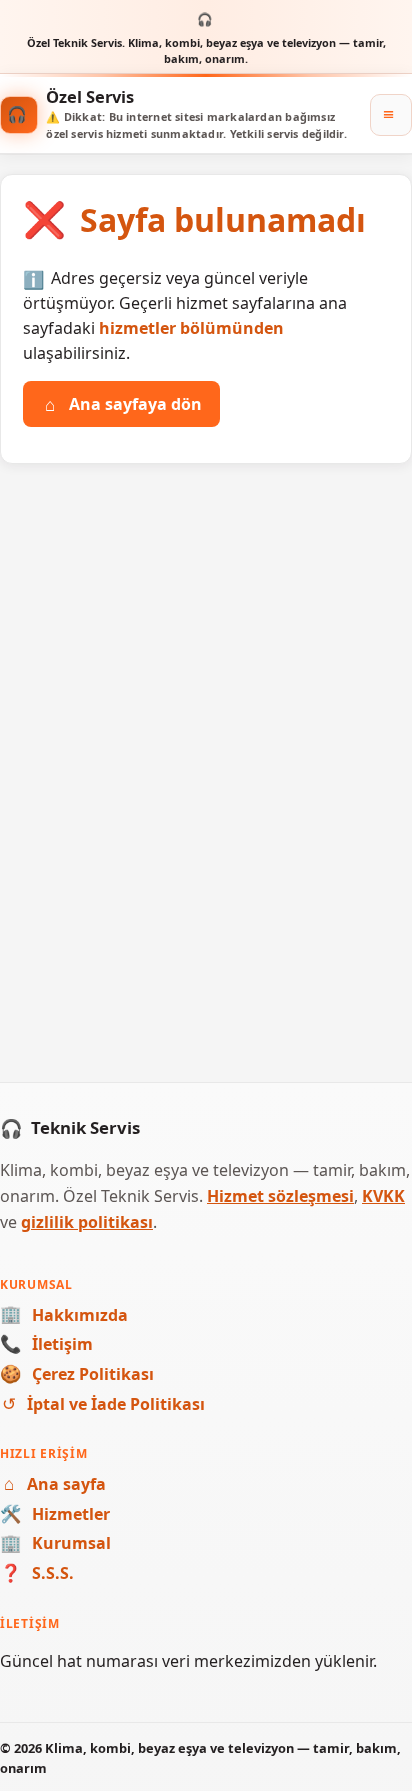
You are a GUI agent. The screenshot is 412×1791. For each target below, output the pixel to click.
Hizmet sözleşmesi (280, 1196)
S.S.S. (37, 1573)
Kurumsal (55, 1543)
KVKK (383, 1196)
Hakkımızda (64, 1315)
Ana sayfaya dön (123, 404)
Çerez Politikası (77, 1374)
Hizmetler (55, 1514)
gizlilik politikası (87, 1222)
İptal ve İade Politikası (103, 1404)
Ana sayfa (55, 1484)
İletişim (46, 1344)
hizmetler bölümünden (191, 328)
